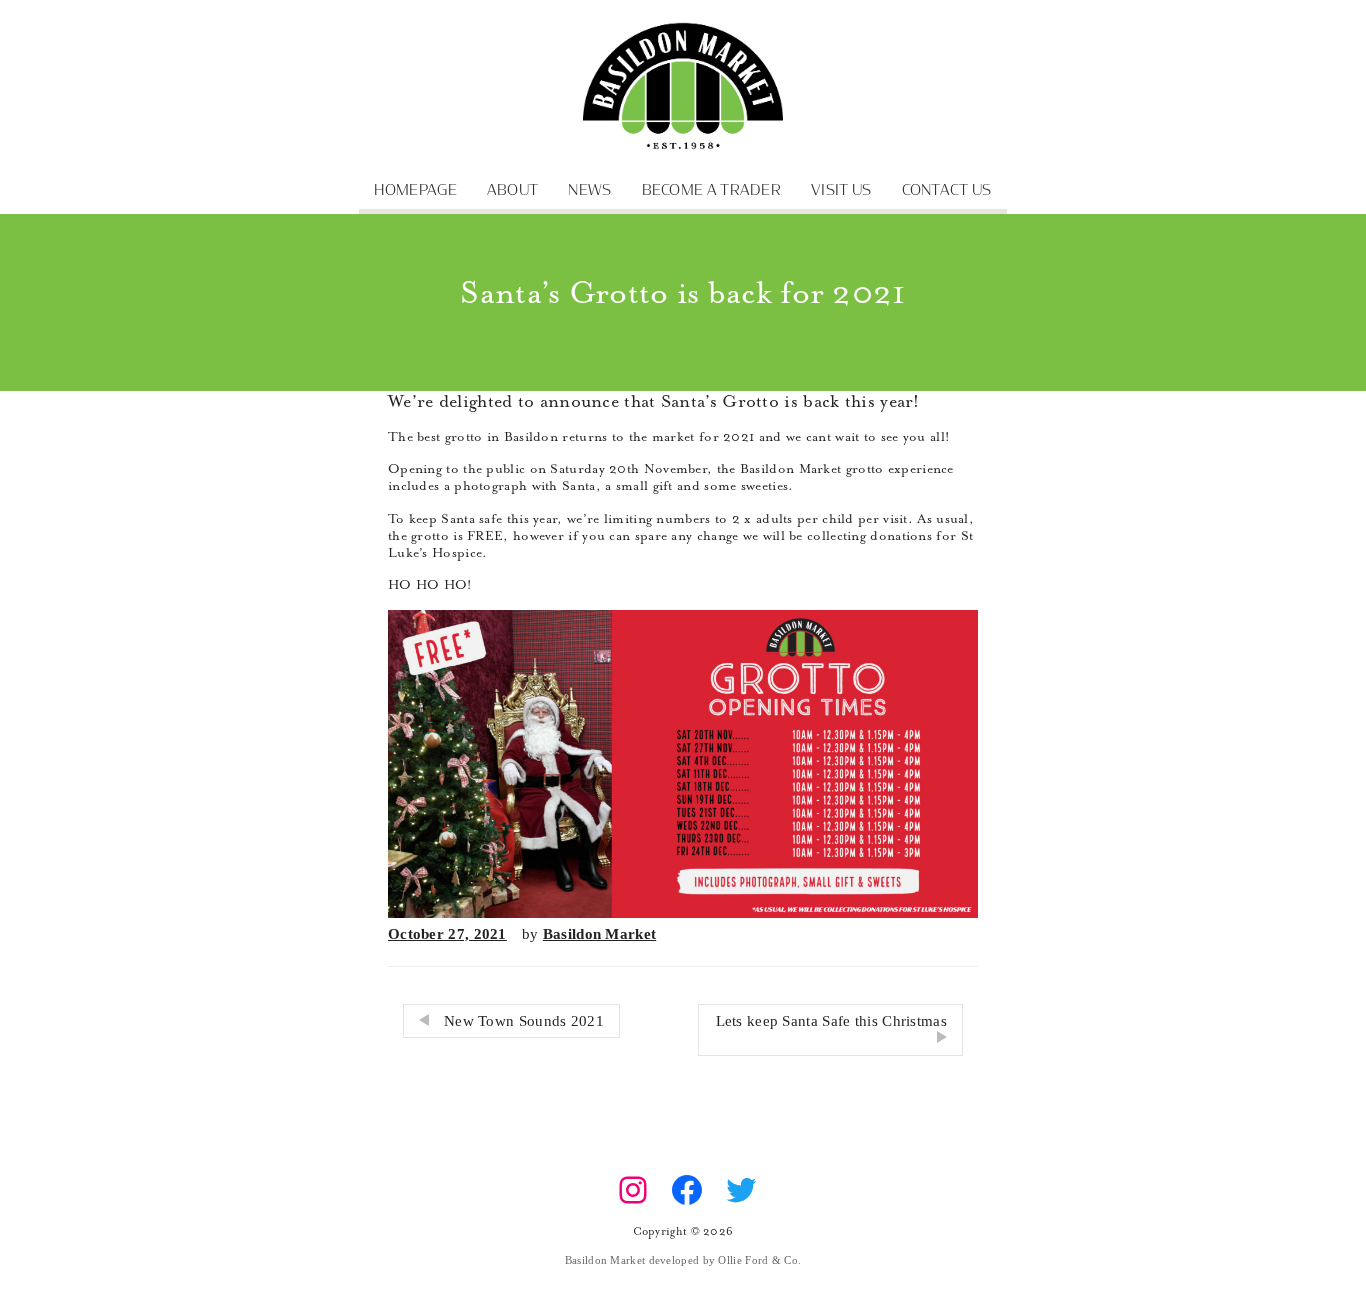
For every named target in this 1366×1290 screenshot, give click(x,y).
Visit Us (841, 190)
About (513, 190)
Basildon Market (600, 934)
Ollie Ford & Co (758, 1260)
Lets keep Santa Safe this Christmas (832, 1021)
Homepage (415, 190)
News (589, 190)
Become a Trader (712, 190)
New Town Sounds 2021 (524, 1021)
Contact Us (947, 190)
